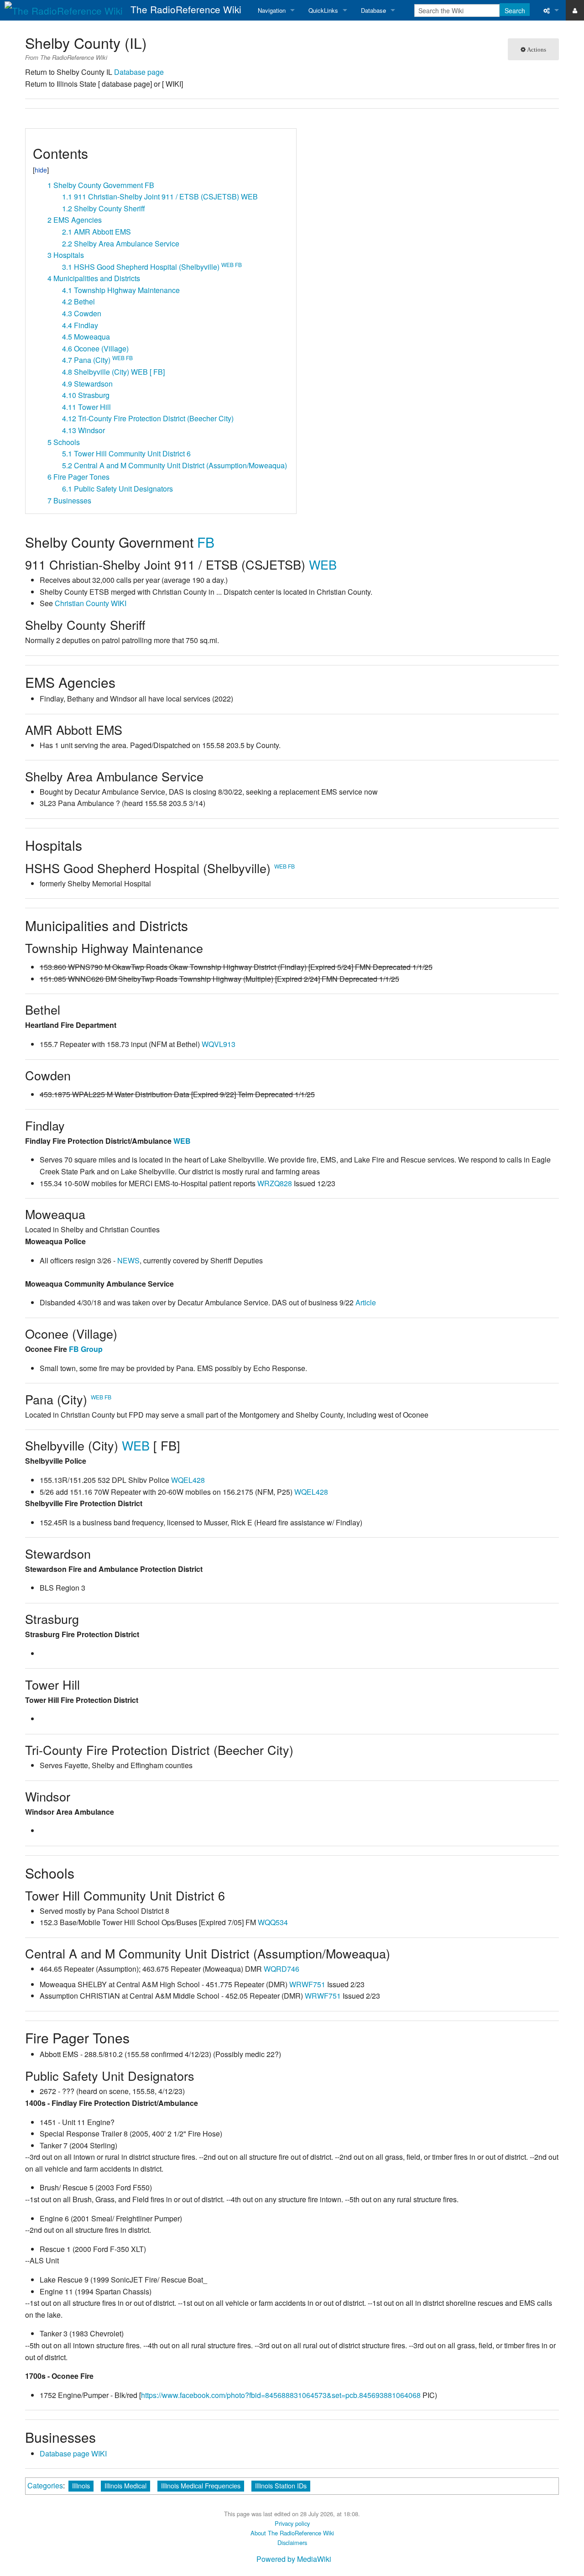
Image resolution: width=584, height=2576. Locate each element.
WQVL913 (219, 1044)
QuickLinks (323, 10)
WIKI (99, 2453)
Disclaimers (292, 2542)
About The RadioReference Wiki (292, 2533)
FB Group (86, 1349)
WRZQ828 (275, 1183)
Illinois (81, 2485)
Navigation (272, 10)
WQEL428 (188, 1480)
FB (206, 542)
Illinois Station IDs (281, 2485)
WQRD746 (282, 1969)
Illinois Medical (125, 2485)
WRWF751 (307, 1984)
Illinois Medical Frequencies (201, 2485)
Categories (45, 2485)
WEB (323, 564)
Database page (139, 72)
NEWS (128, 1260)
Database (373, 10)
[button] (36, 139)
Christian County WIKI (91, 603)
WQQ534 (273, 1922)
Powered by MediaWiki (294, 2559)
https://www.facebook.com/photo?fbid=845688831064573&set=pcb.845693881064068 (281, 2395)
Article (366, 1302)
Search (515, 10)
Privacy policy (292, 2523)
